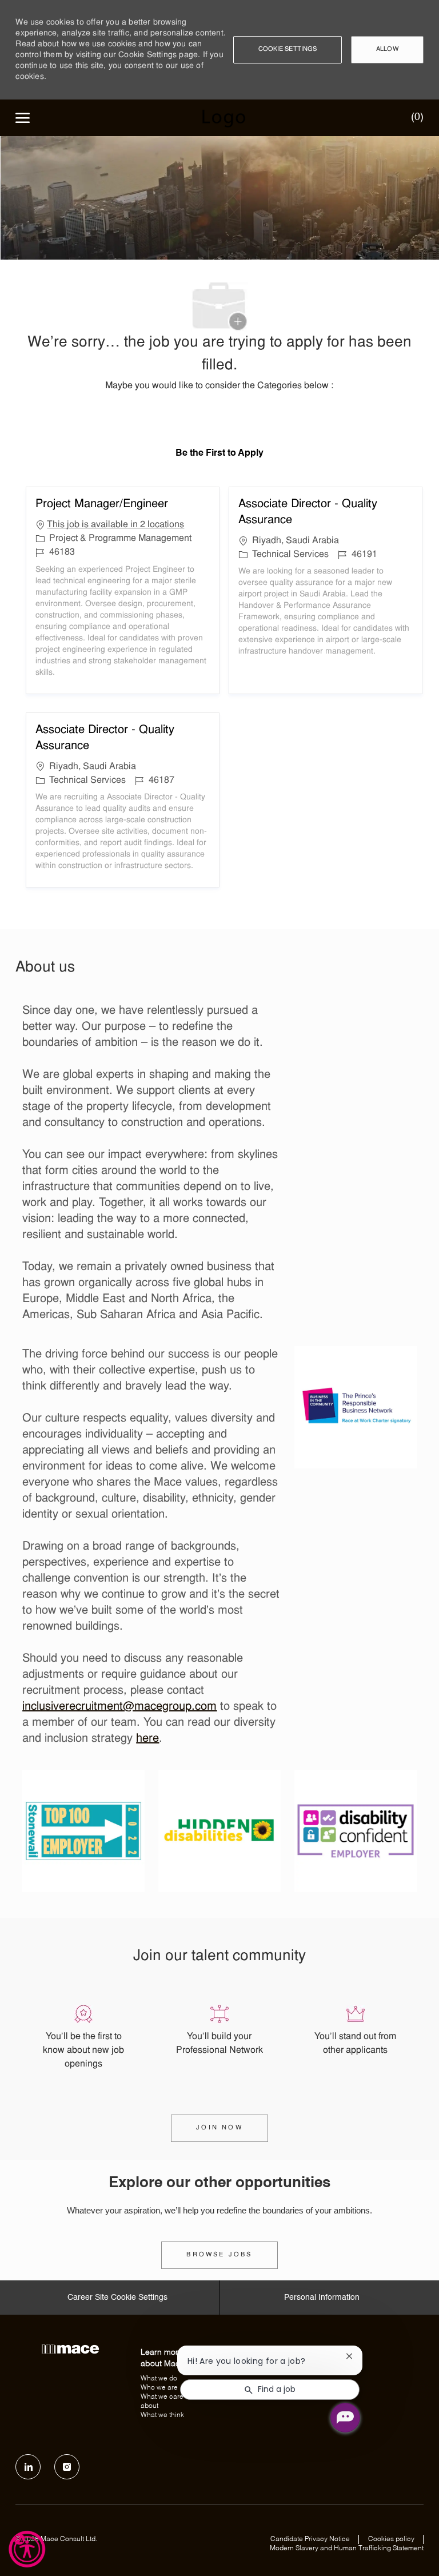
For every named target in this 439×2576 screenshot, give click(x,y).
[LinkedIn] (28, 2467)
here (147, 1739)
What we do (159, 2379)
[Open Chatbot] (345, 2418)
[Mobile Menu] (23, 118)
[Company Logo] (223, 118)
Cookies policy (391, 2539)
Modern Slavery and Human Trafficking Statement (347, 2549)
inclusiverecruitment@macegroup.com (119, 1707)
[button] (288, 50)
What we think (162, 2415)
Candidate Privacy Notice (310, 2539)
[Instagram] (67, 2467)
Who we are (159, 2388)
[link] (219, 2255)
